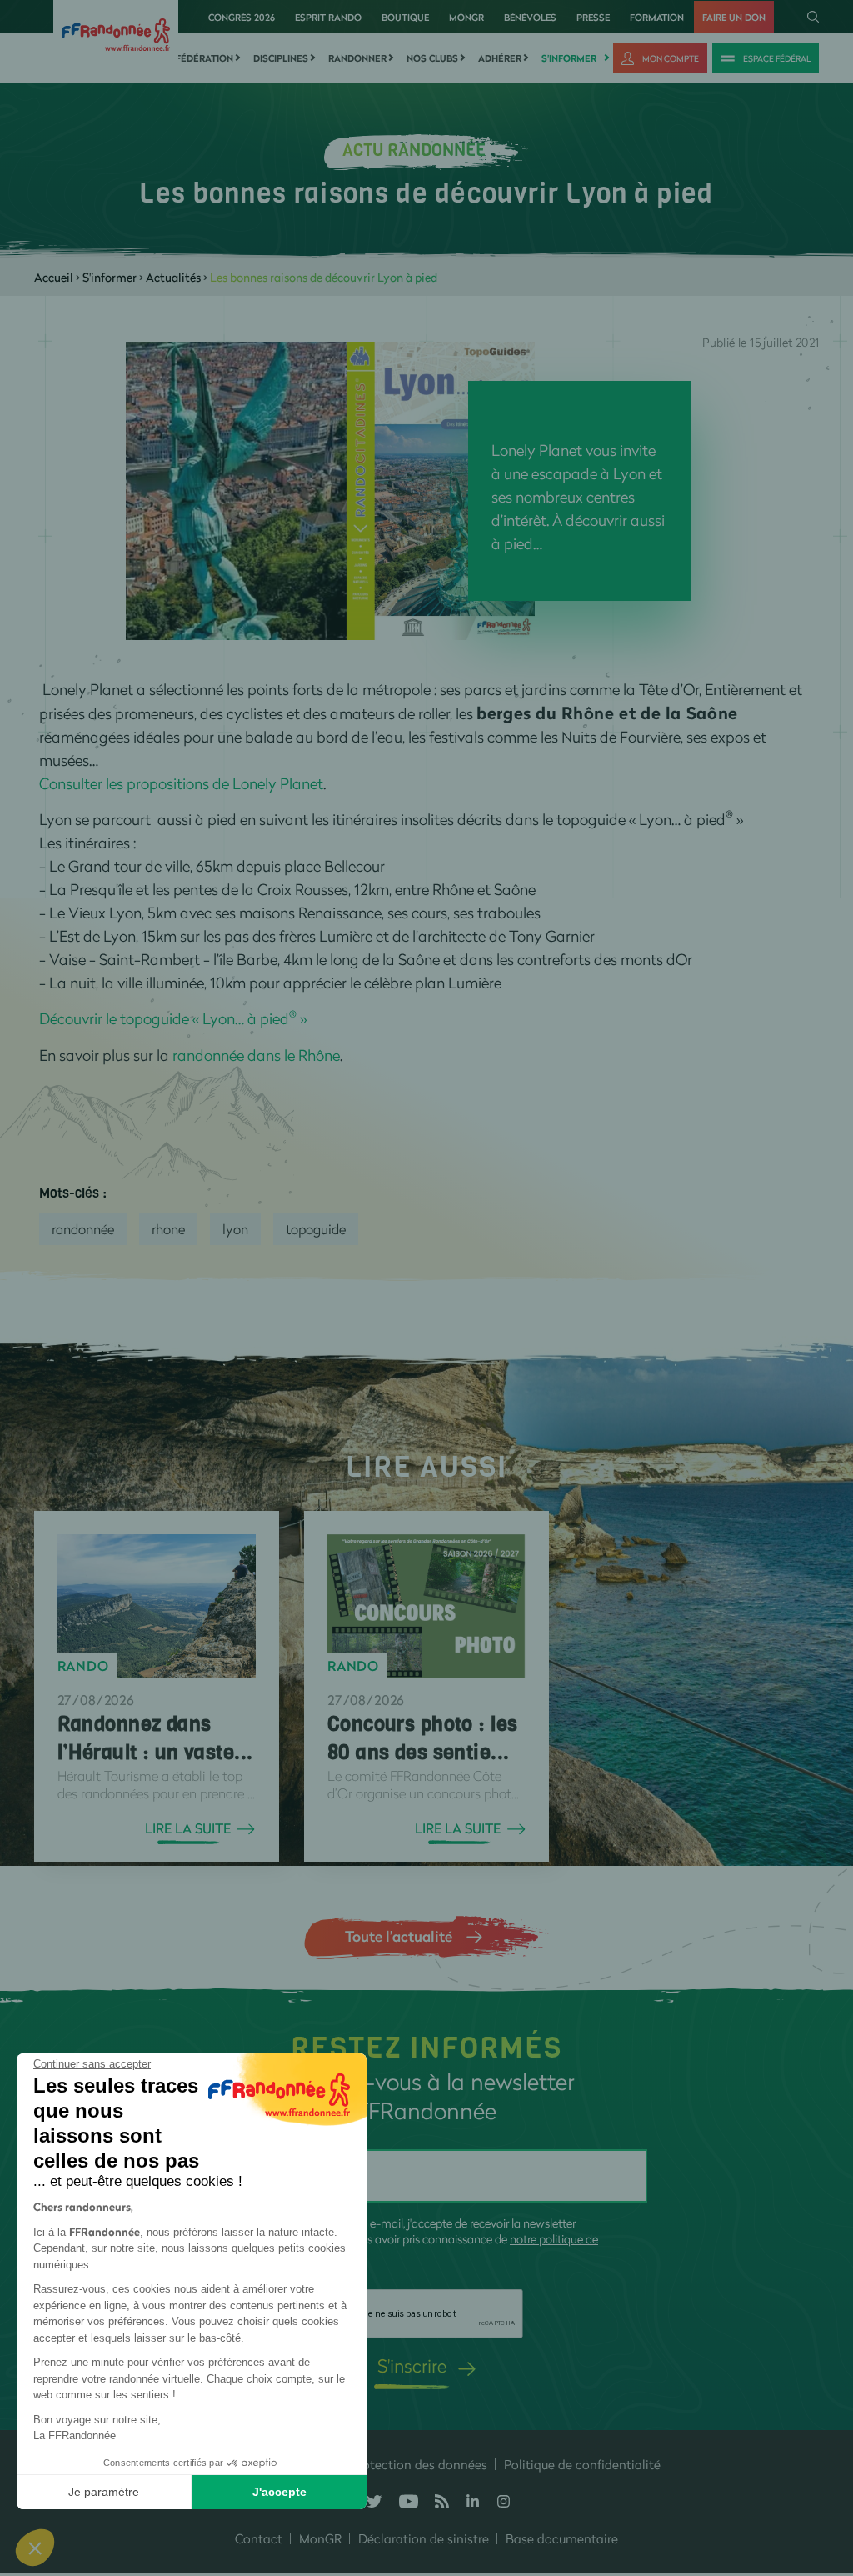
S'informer (569, 58)
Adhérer (500, 58)
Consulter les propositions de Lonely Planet (181, 783)
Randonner (357, 58)
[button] (35, 2548)
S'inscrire (412, 2366)
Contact (259, 2538)
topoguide (316, 1229)
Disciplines (281, 58)
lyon (235, 1229)
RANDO (83, 1666)
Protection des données (419, 2464)
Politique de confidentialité (582, 2464)
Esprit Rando (328, 17)
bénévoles (530, 17)
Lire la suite (188, 1828)
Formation (657, 17)
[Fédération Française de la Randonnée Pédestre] (116, 33)
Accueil (54, 277)
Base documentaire (562, 2538)
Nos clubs (432, 58)
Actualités (173, 277)
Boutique (405, 17)
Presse (593, 17)
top (824, 2463)
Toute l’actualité (399, 1936)
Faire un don (734, 17)
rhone (168, 1229)
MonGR (466, 17)
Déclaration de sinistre (424, 2538)
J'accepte (279, 2492)
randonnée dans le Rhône (256, 1055)
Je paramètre (104, 2492)
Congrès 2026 (242, 17)
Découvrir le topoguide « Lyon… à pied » (173, 1018)
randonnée (83, 1229)
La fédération (197, 58)
